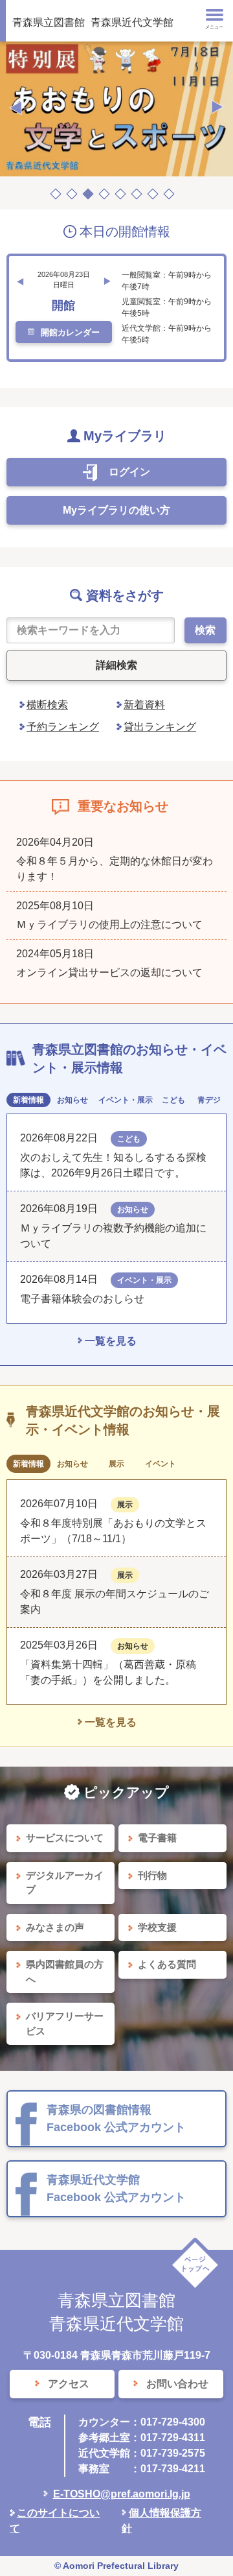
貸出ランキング (160, 727)
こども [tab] (173, 1100)
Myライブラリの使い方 (116, 510)
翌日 (107, 281)
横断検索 (47, 705)
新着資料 (144, 705)
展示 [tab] (116, 1464)
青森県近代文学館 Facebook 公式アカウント (116, 2188)
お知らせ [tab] (72, 1100)
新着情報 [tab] (28, 1100)
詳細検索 (116, 665)
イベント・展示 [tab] (126, 1100)
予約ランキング (63, 727)
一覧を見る (111, 1341)
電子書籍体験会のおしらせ (87, 1299)
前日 (20, 281)
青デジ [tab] (209, 1100)
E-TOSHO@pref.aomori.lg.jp (122, 2494)
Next (217, 108)
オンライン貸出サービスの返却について (109, 972)
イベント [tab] (161, 1464)
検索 (205, 630)
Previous (16, 108)
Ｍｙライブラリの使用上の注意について (109, 924)
